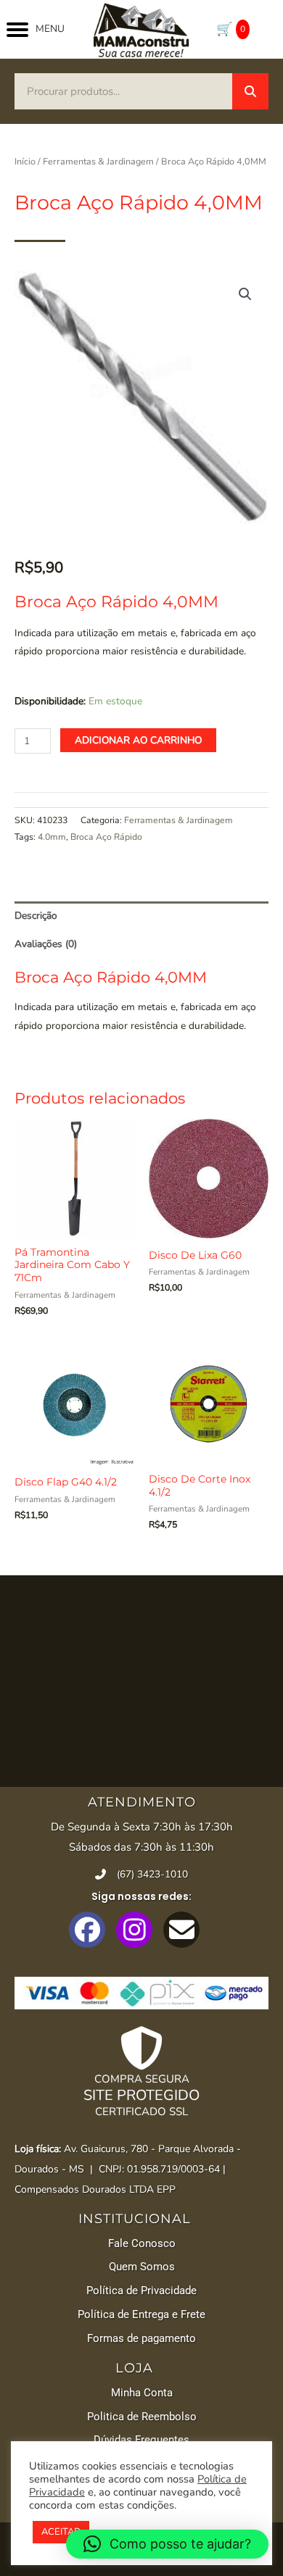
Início (25, 161)
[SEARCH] (250, 91)
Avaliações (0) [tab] (46, 944)
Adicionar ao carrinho (138, 740)
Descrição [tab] (36, 916)
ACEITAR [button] (61, 2532)
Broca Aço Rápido (106, 837)
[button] (245, 294)
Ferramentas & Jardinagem (98, 161)
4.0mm (52, 837)
